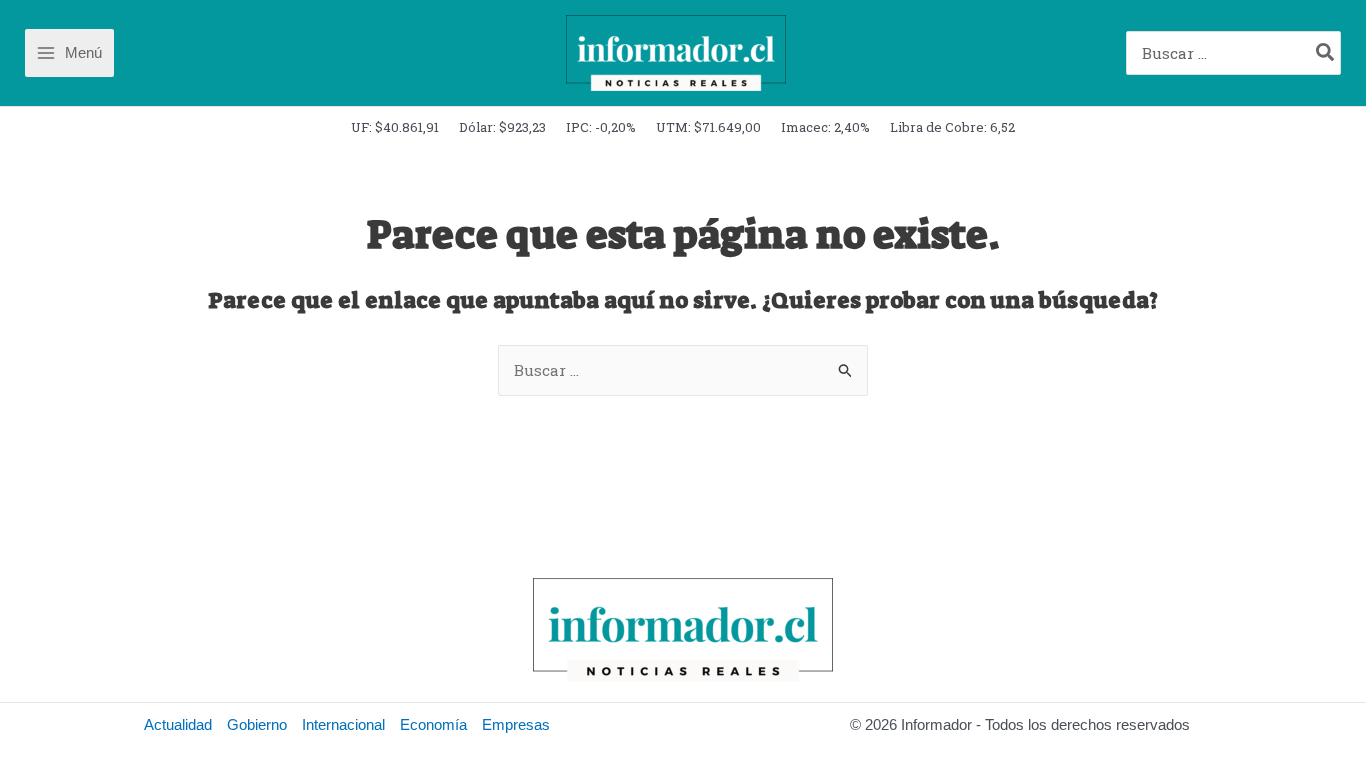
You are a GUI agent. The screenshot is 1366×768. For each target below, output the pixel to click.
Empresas (516, 724)
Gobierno (257, 724)
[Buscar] (1326, 53)
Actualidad (178, 724)
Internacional (343, 724)
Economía (433, 724)
